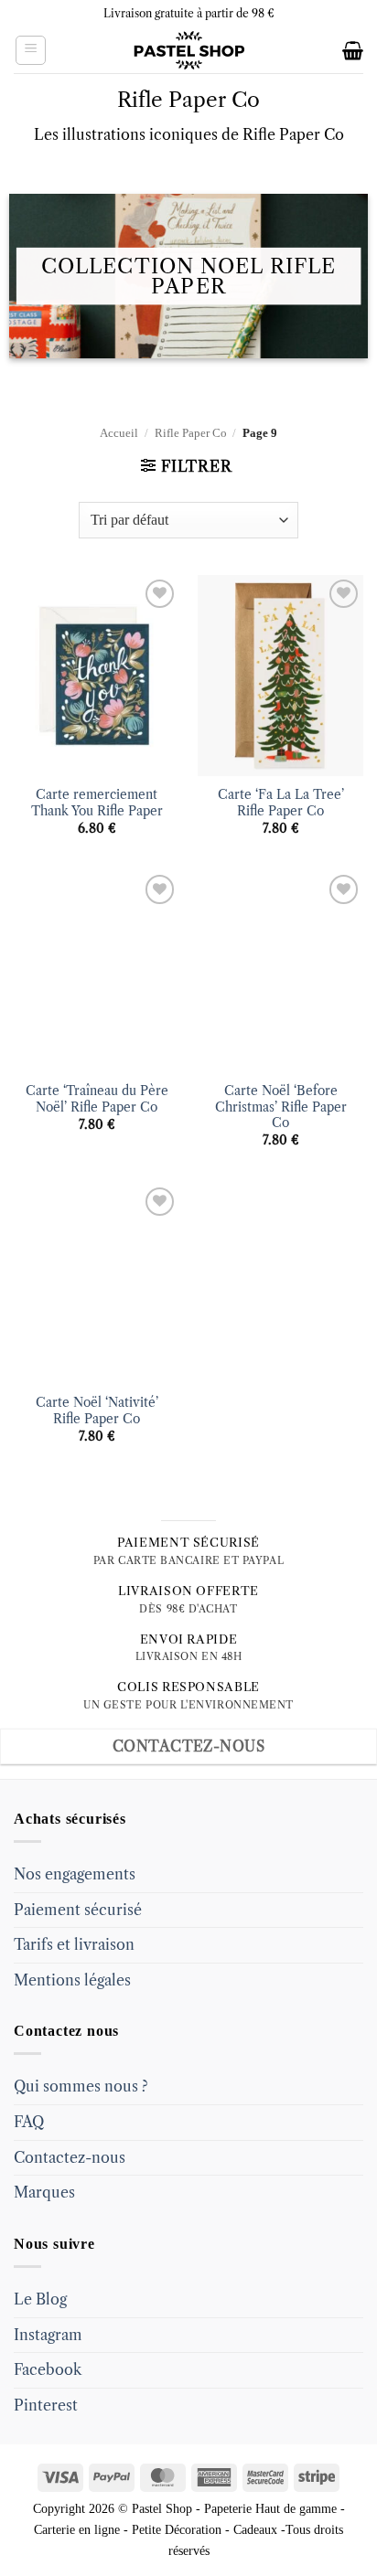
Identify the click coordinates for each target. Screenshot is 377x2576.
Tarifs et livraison (74, 1944)
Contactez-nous (70, 2157)
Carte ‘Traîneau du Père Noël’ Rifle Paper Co (97, 1099)
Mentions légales (72, 1980)
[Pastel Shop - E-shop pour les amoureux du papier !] (188, 50)
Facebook (48, 2369)
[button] (31, 50)
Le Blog (40, 2299)
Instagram (48, 2335)
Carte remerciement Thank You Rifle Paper (97, 803)
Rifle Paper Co (191, 433)
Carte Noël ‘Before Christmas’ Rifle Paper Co (281, 1107)
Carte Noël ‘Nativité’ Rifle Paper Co (97, 1411)
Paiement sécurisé (78, 1910)
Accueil (119, 433)
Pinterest (46, 2405)
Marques (44, 2192)
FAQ (29, 2122)
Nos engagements (75, 1874)
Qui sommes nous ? (81, 2086)
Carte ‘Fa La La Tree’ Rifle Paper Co (281, 803)
